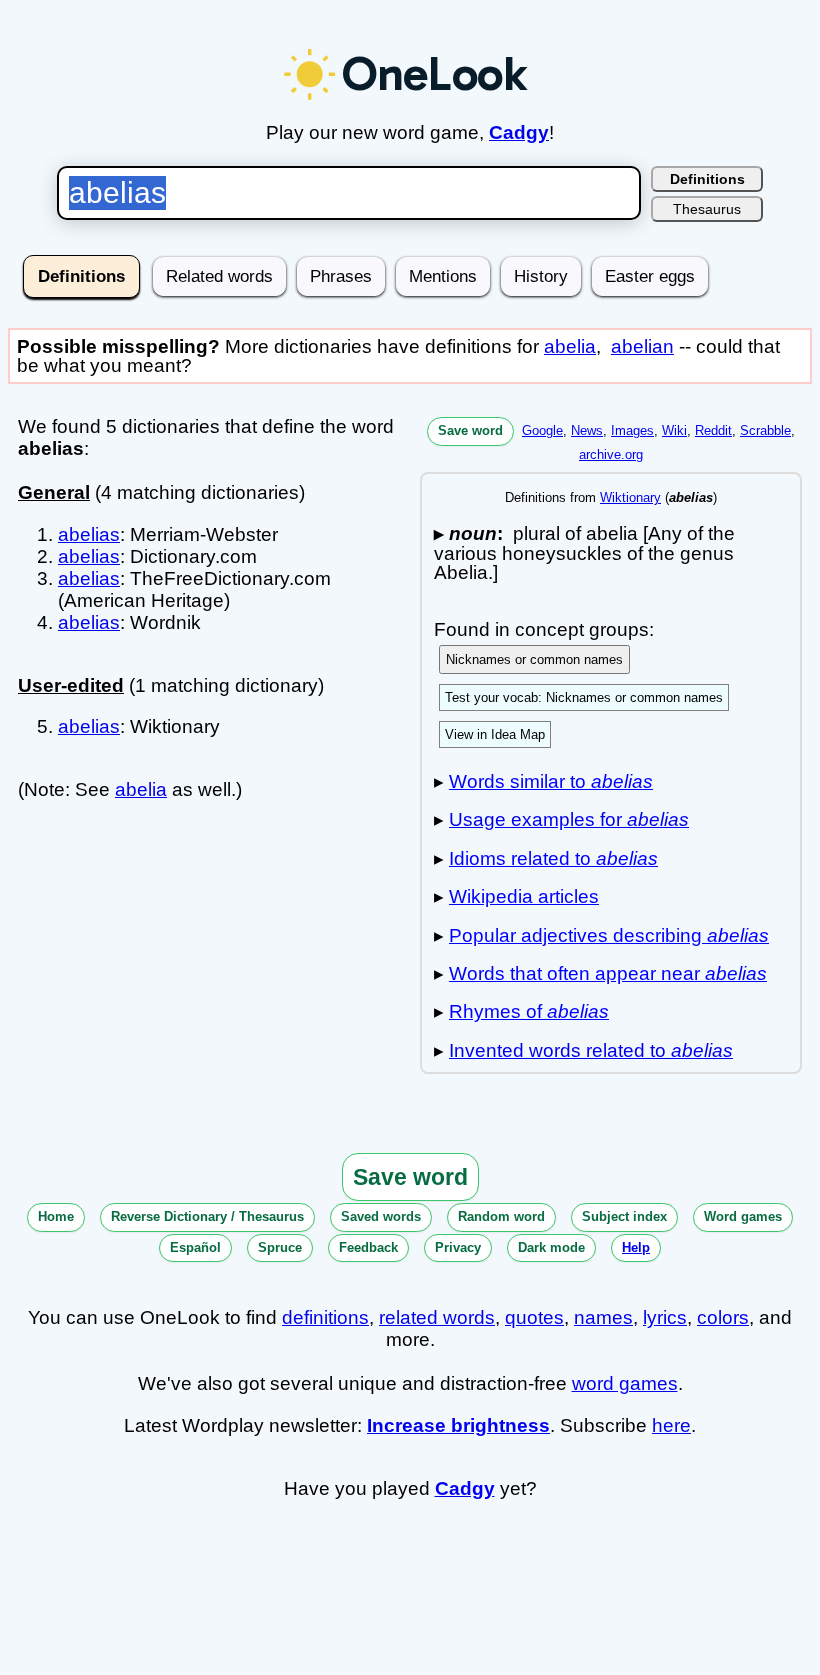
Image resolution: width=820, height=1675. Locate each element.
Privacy (458, 1247)
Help (636, 1247)
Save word (470, 430)
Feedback (368, 1247)
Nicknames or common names (534, 659)
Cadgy (519, 132)
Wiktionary (630, 497)
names (603, 1317)
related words (437, 1317)
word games (625, 1383)
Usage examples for (569, 819)
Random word (501, 1216)
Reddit (713, 430)
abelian (642, 346)
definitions (325, 1317)
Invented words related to (591, 1050)
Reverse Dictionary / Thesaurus (207, 1216)
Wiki (674, 430)
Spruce (280, 1247)
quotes (534, 1317)
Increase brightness (458, 1425)
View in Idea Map (495, 734)
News (587, 430)
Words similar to (551, 781)
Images (632, 430)
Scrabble (765, 430)
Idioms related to (553, 858)
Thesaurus (707, 209)
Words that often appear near (608, 973)
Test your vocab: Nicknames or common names (584, 697)
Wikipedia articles (524, 896)
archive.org (611, 454)
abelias (89, 534)
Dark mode (551, 1247)
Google (542, 430)
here (671, 1425)
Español (195, 1247)
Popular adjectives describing (609, 935)
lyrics (665, 1317)
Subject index (624, 1216)
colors (723, 1317)
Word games (743, 1216)
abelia (570, 346)
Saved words (381, 1216)
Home (56, 1216)
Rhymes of (529, 1011)
